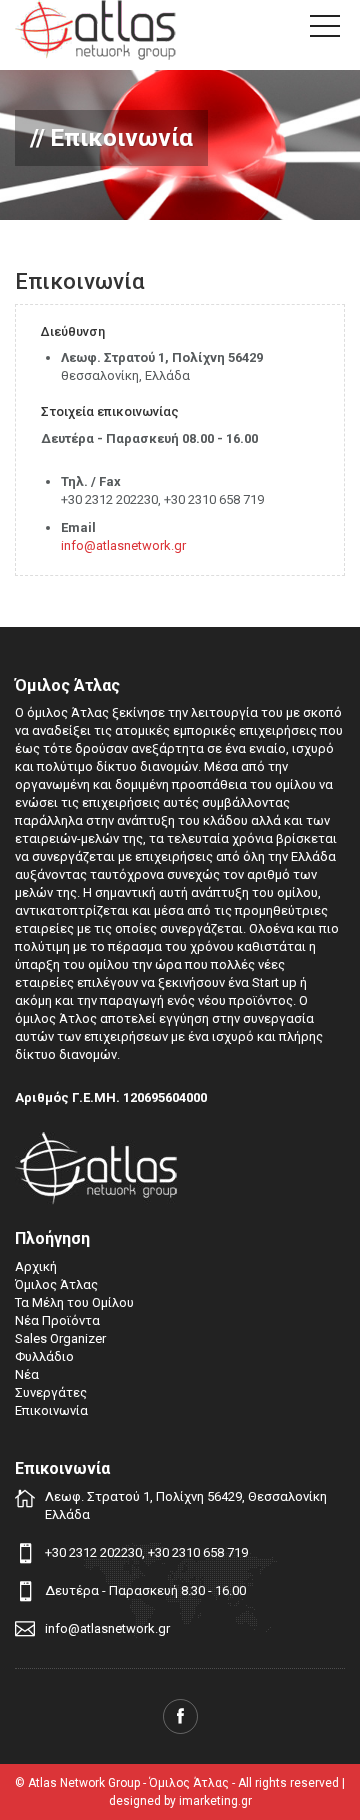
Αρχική (36, 1266)
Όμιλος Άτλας (56, 1284)
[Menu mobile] (325, 30)
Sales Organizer (60, 1338)
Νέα (27, 1374)
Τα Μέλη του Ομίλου (74, 1302)
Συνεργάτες (51, 1392)
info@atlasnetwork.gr (123, 545)
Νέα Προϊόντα (57, 1320)
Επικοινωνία (51, 1410)
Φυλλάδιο (44, 1356)
